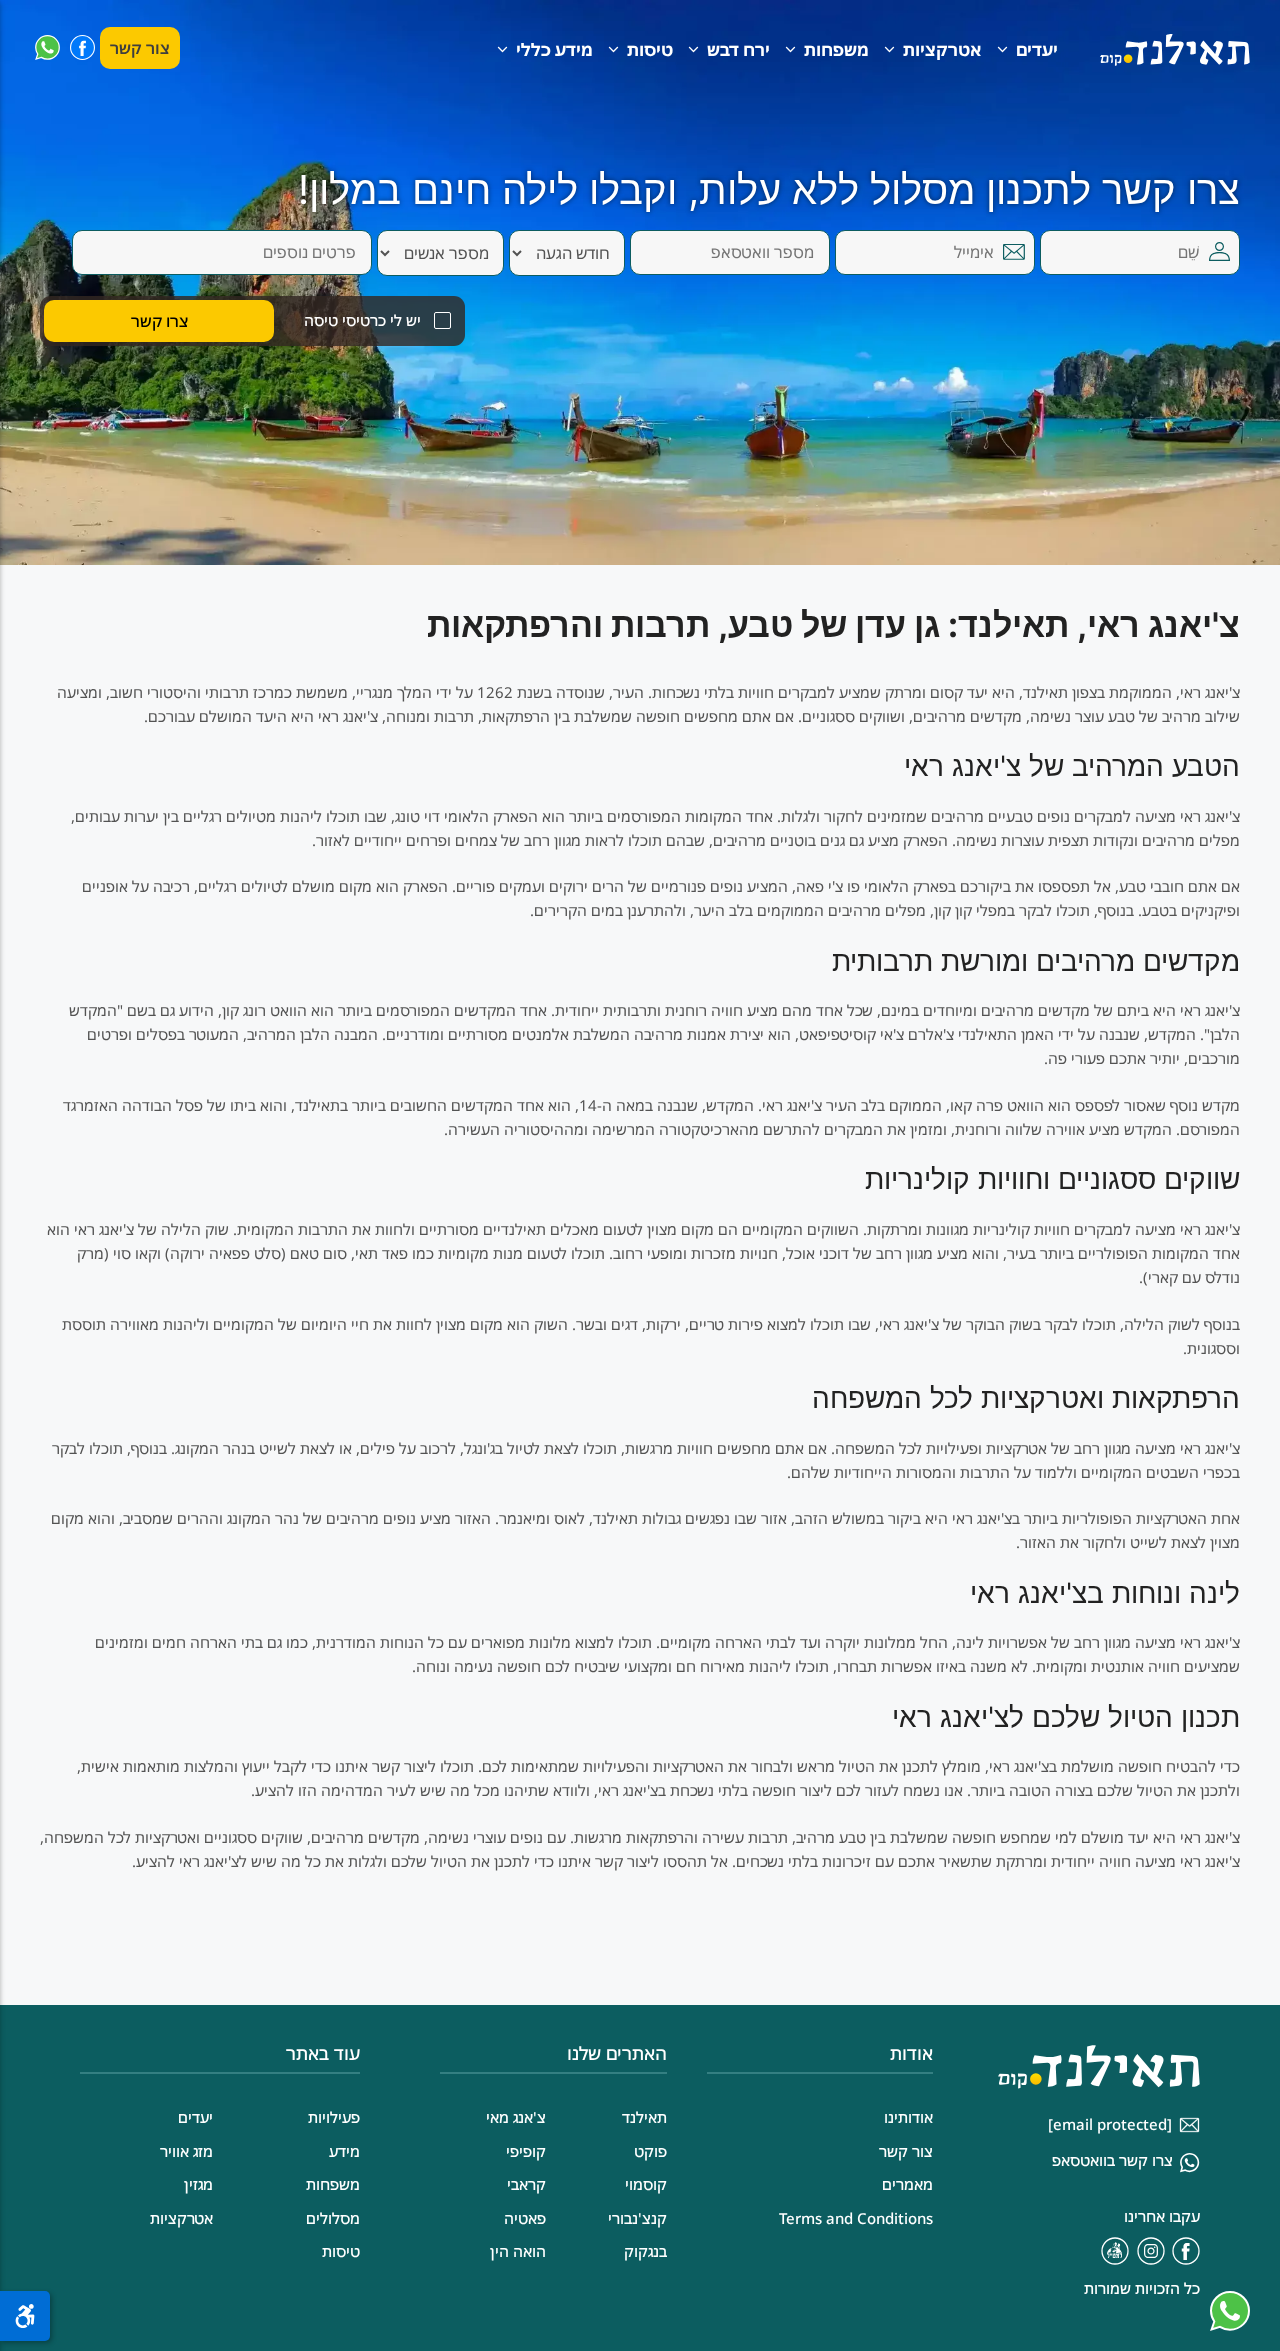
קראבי (526, 2184)
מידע (344, 2151)
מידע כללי (554, 49)
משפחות (836, 49)
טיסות (650, 49)
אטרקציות (942, 49)
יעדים (1037, 49)
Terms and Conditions (856, 2218)
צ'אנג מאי (516, 2117)
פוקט (650, 2151)
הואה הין (518, 2251)
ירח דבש (738, 49)
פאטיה (525, 2218)
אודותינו (908, 2117)
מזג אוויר (186, 2151)
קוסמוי (646, 2184)
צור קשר (140, 48)
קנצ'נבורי (637, 2218)
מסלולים (333, 2218)
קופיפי (526, 2151)
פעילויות (334, 2117)
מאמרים (907, 2184)
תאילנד (644, 2117)
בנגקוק (645, 2251)
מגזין (198, 2184)
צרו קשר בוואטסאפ (1112, 2160)
